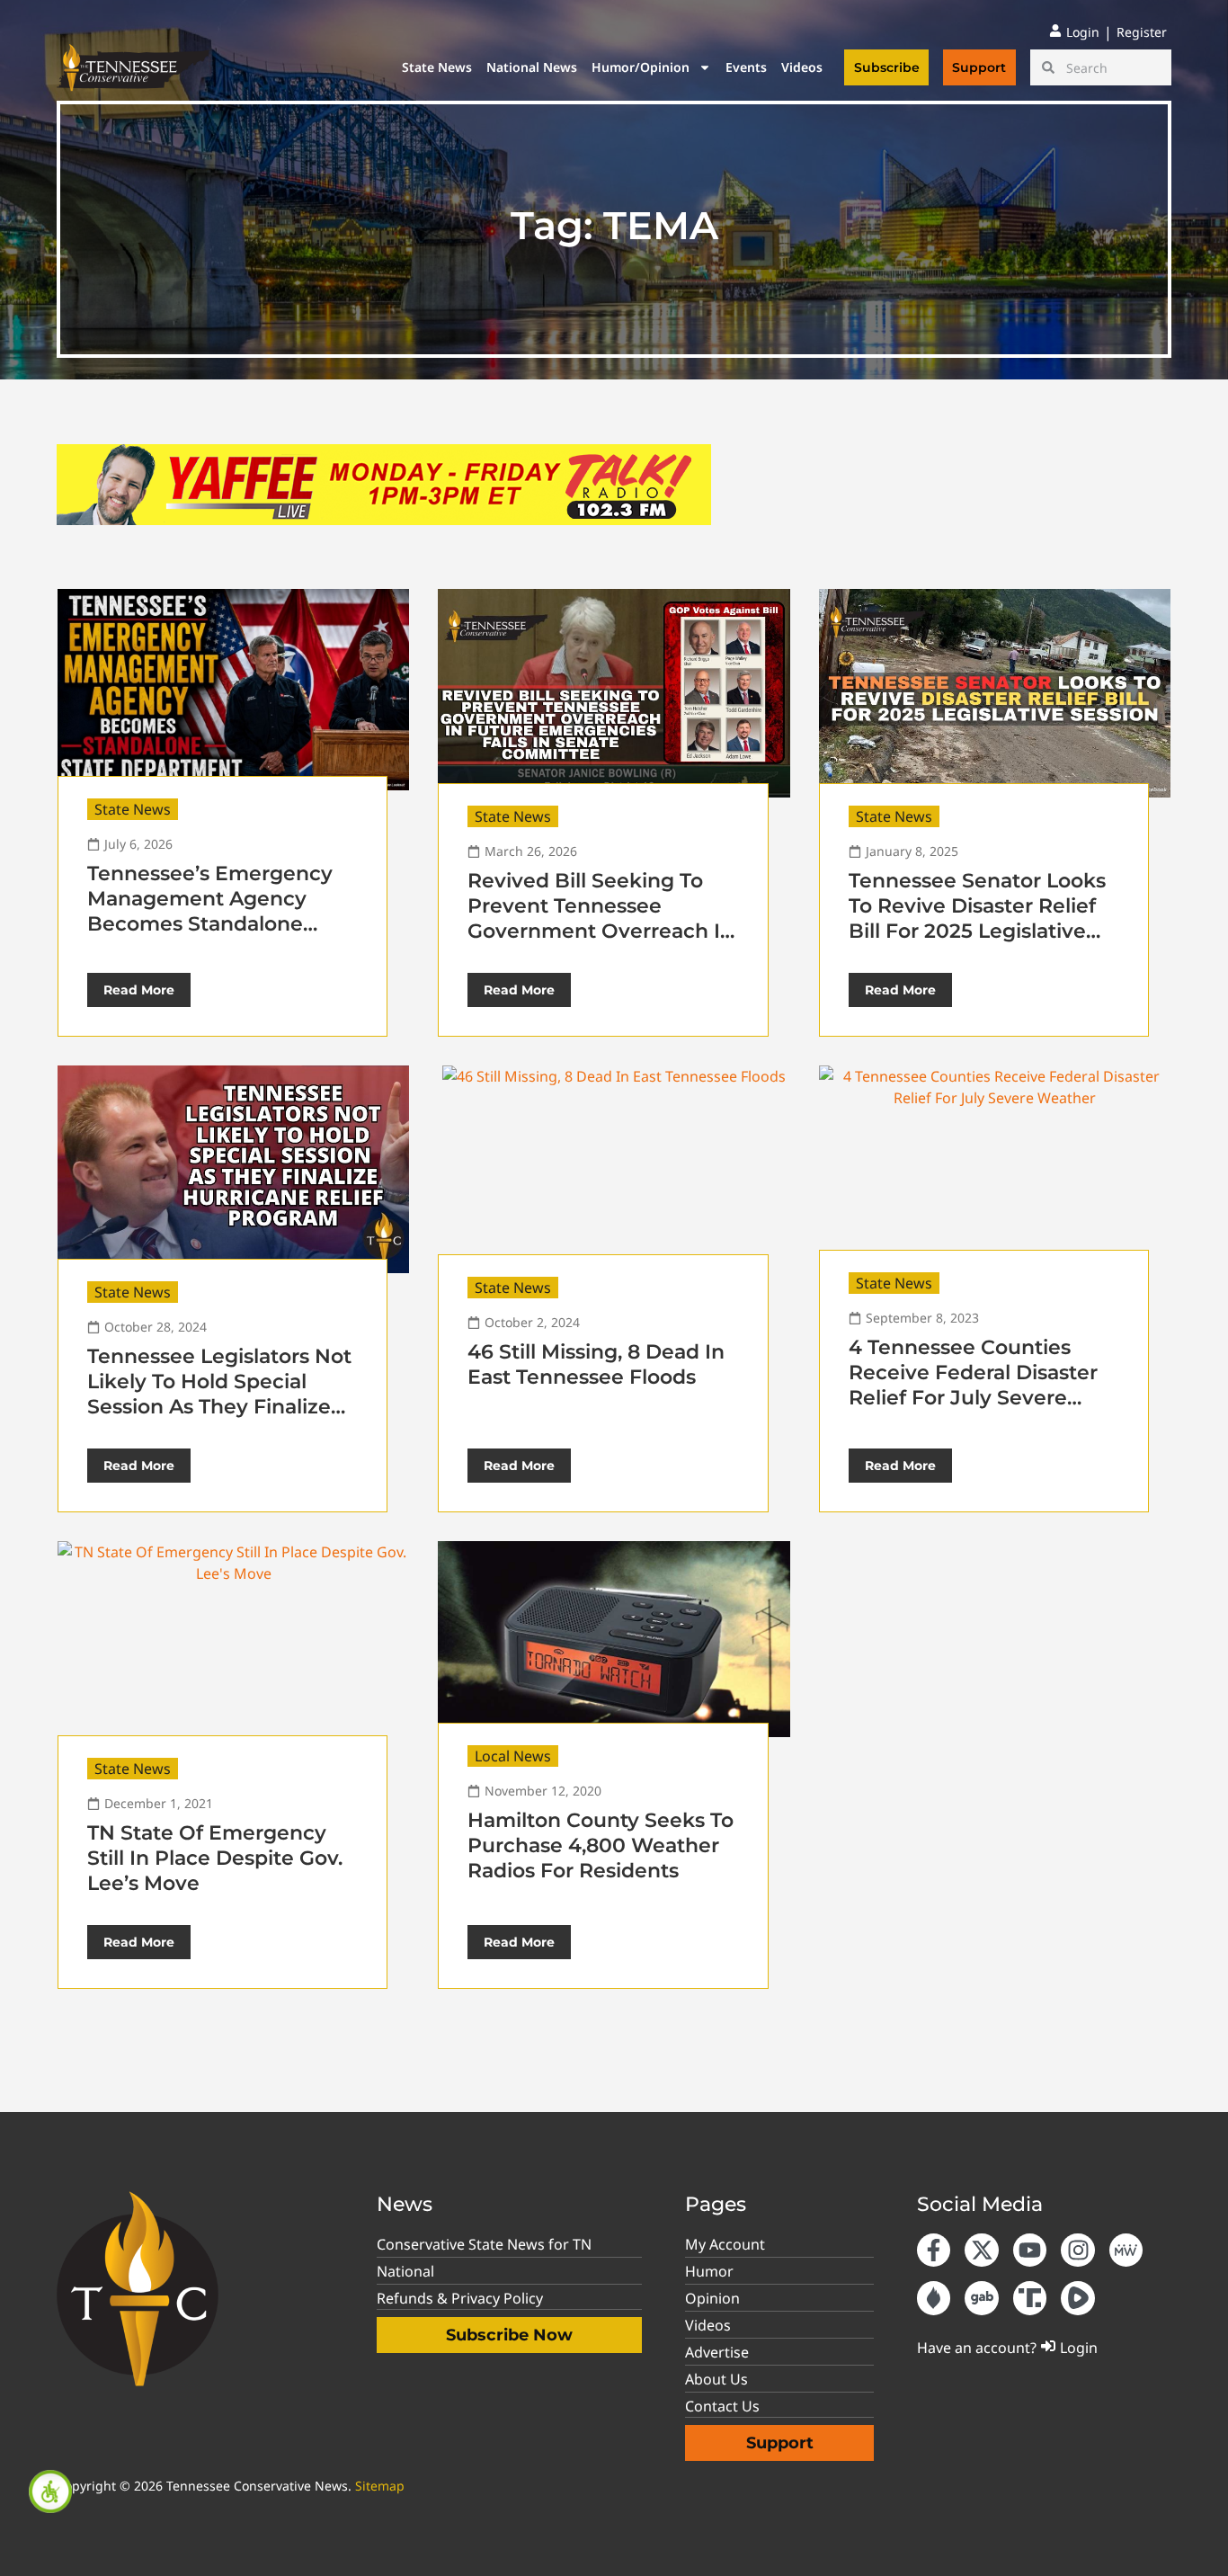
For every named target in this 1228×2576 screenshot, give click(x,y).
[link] (50, 2491)
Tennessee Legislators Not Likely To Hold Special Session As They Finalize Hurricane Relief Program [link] (219, 1394)
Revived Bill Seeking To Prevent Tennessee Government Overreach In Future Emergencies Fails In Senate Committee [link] (601, 931)
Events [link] (746, 67)
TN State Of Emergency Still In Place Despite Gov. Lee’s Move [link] (215, 1858)
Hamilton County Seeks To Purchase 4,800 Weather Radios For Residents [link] (601, 1845)
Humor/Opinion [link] (641, 67)
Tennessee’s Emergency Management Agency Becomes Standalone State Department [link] (210, 911)
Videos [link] (802, 67)
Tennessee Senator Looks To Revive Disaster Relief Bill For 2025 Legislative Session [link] (977, 918)
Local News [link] (513, 1756)
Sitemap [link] (380, 2486)
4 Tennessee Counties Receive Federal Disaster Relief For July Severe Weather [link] (973, 1385)
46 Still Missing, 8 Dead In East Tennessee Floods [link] (596, 1364)
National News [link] (532, 67)
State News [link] (437, 67)
